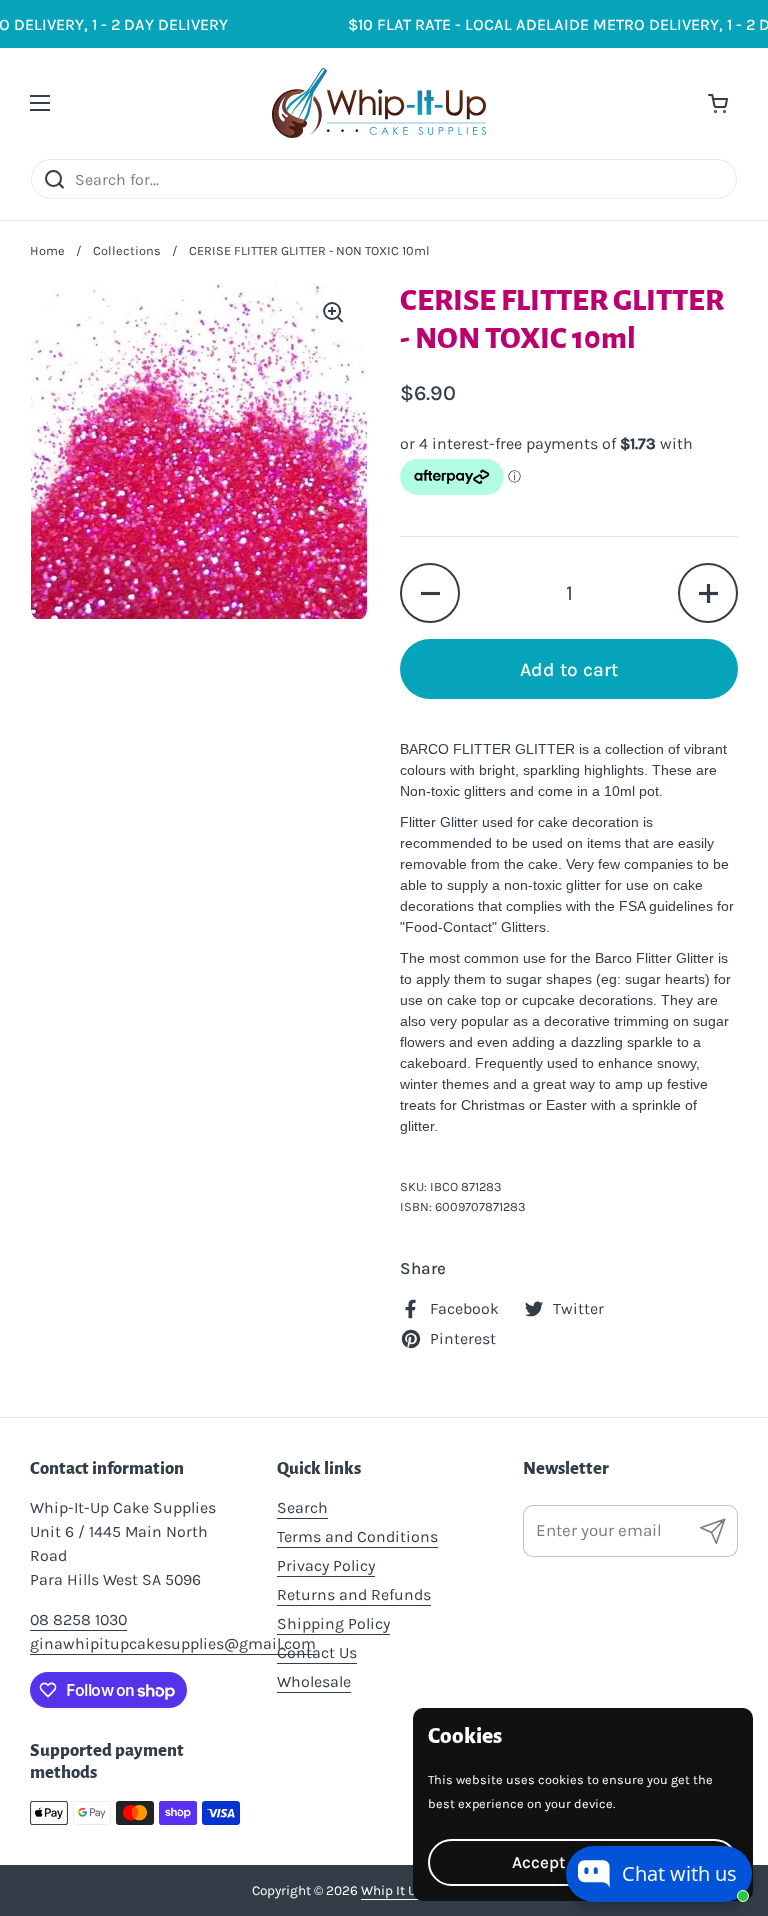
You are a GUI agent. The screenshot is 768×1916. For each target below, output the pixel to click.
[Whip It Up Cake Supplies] (379, 103)
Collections (127, 250)
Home (47, 250)
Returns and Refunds (354, 1594)
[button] (430, 593)
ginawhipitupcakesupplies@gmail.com (173, 1643)
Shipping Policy (333, 1623)
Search (302, 1507)
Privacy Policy (326, 1565)
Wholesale (314, 1681)
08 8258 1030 (78, 1619)
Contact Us (317, 1652)
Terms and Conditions (357, 1536)
